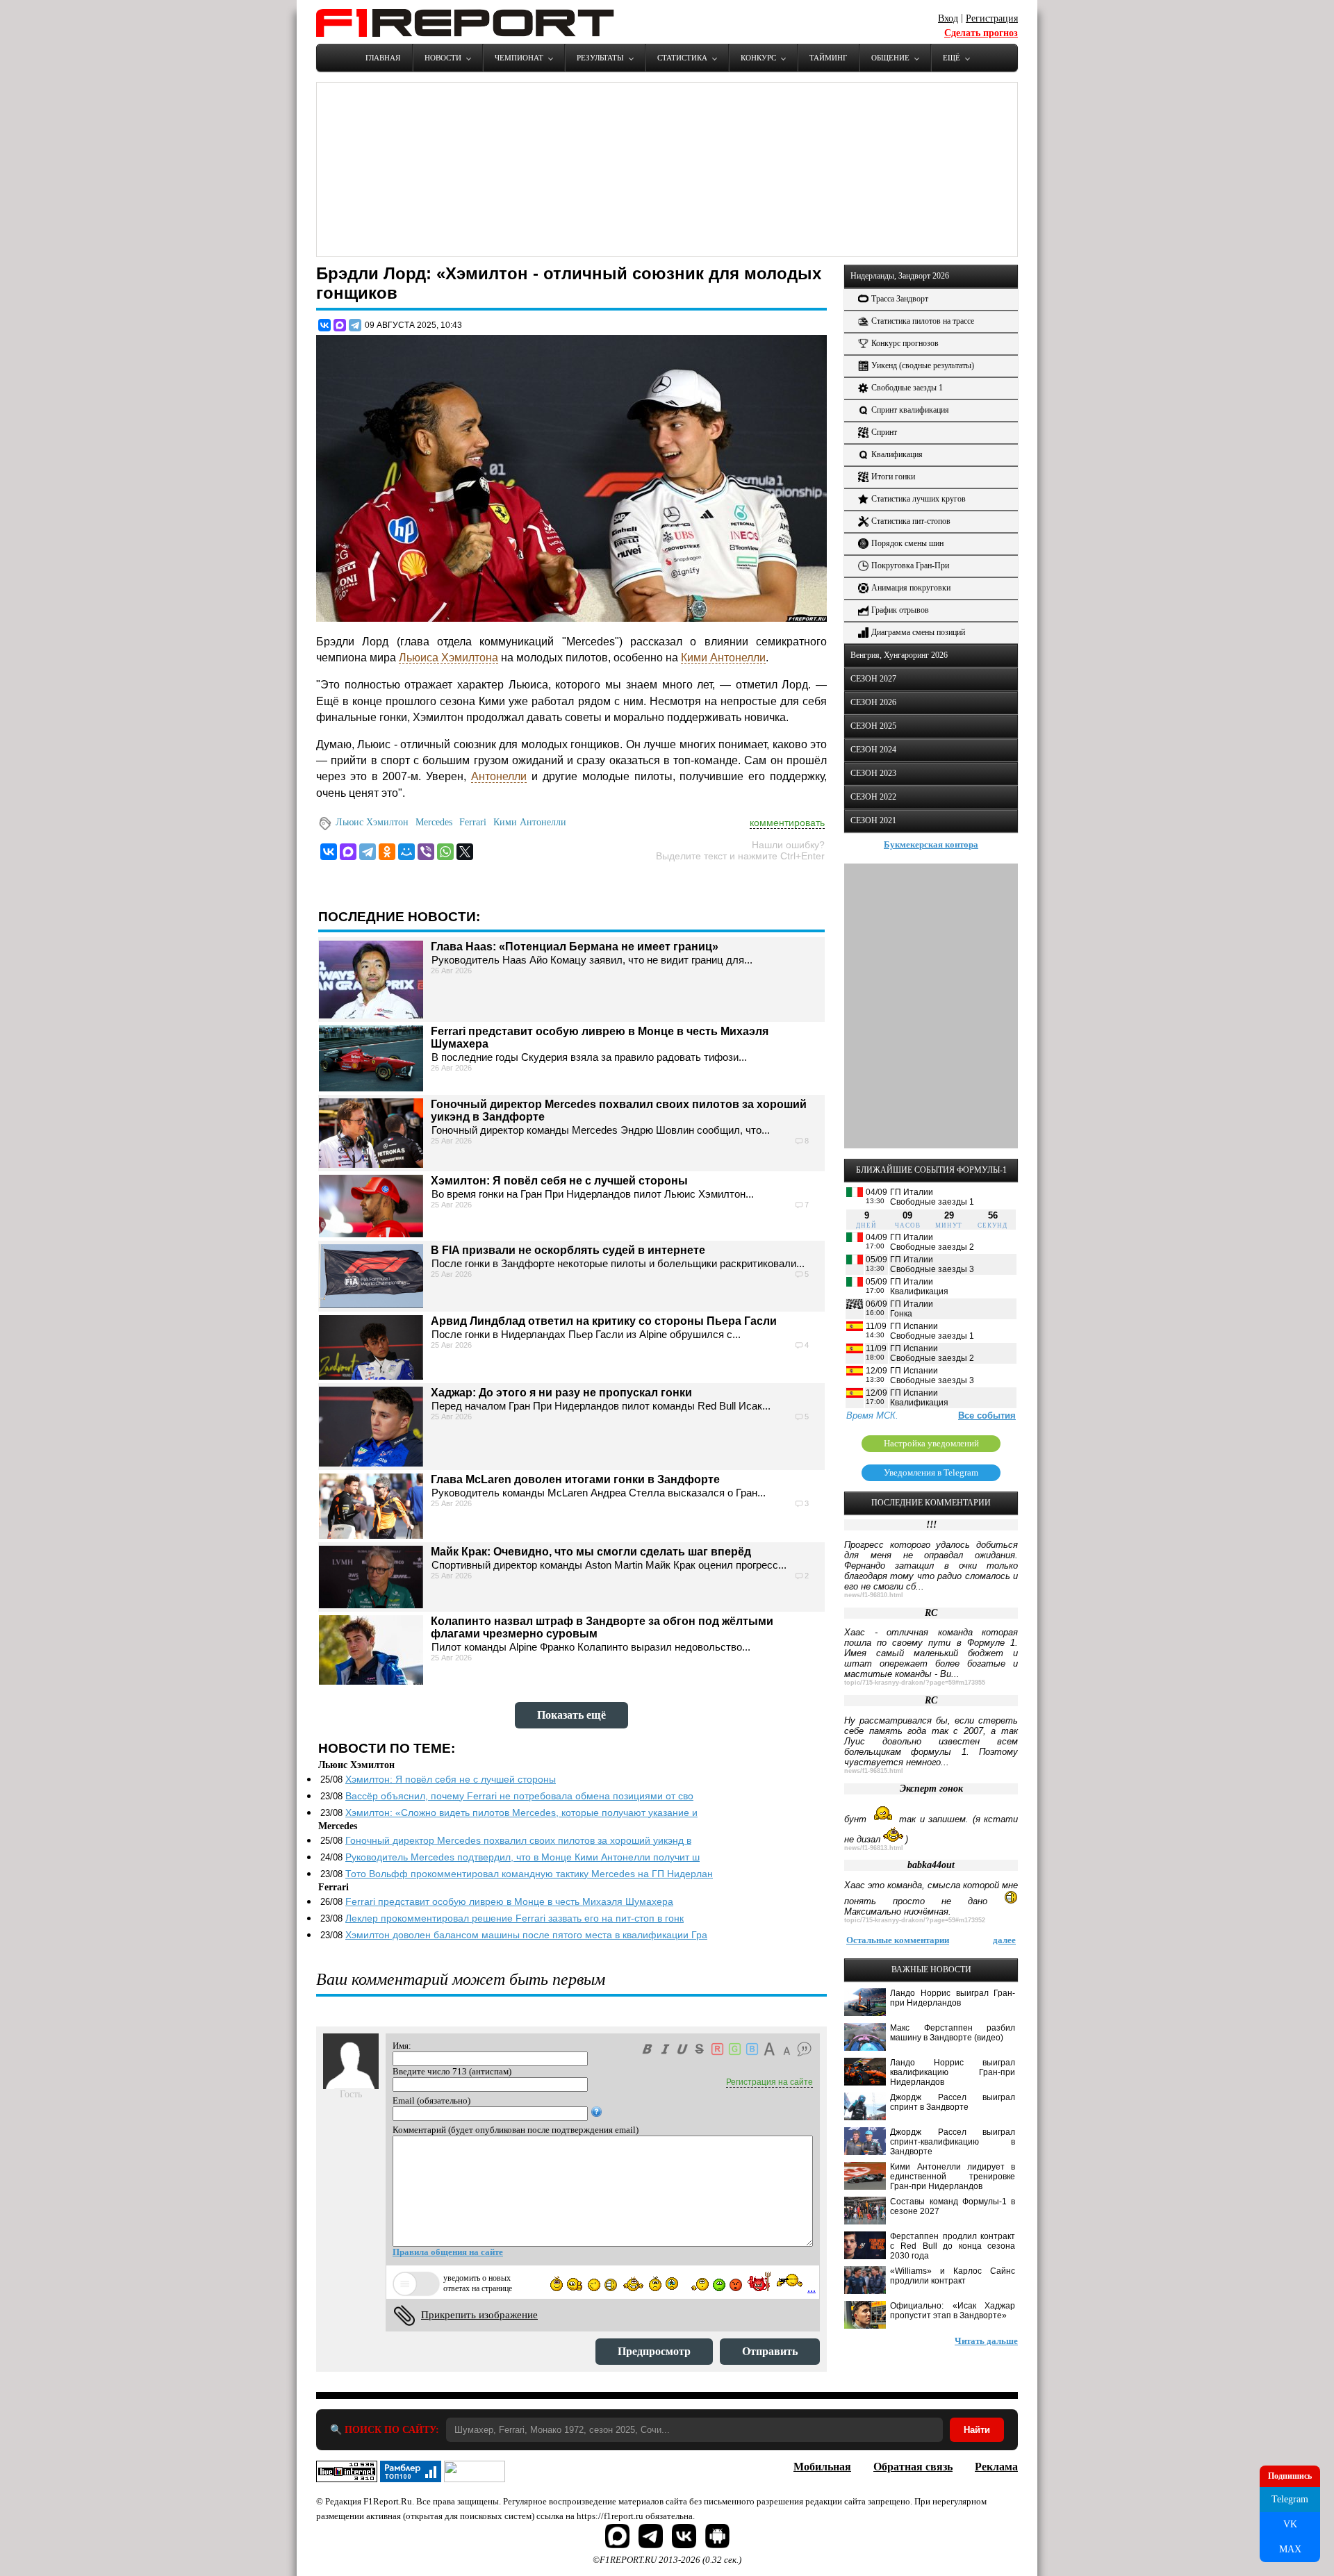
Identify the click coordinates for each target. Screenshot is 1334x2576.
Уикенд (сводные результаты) (923, 365)
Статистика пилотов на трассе (923, 321)
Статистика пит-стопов (911, 521)
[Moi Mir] (406, 852)
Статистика (682, 58)
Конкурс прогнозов (905, 343)
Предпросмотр (654, 2351)
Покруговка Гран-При (910, 565)
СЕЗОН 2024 (873, 750)
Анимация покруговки (911, 588)
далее (1004, 1940)
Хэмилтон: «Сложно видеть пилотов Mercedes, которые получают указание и (521, 1813)
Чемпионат (519, 58)
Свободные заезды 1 (907, 388)
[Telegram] (355, 325)
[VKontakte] (329, 852)
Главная (383, 58)
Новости (443, 58)
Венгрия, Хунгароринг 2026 (899, 655)
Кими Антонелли (723, 658)
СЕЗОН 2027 (873, 679)
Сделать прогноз (981, 33)
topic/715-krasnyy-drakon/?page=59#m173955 (915, 1683)
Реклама (996, 2467)
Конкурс (758, 58)
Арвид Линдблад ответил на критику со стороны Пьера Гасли (604, 1321)
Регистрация (992, 18)
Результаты (600, 58)
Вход (948, 18)
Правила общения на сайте (448, 2252)
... (812, 2288)
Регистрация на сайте (769, 2082)
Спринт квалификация (910, 410)
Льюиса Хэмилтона (448, 658)
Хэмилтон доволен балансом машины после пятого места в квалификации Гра (526, 1935)
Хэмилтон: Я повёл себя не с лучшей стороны (559, 1181)
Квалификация (897, 454)
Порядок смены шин (907, 543)
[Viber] (426, 852)
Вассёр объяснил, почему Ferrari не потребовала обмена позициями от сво (519, 1796)
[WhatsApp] (445, 852)
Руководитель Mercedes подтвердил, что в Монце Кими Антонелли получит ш (522, 1857)
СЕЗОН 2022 (873, 797)
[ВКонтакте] (324, 325)
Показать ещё (571, 1715)
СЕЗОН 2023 (873, 773)
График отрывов (900, 610)
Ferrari (473, 822)
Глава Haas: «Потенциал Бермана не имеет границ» (575, 947)
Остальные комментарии (898, 1940)
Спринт (884, 432)
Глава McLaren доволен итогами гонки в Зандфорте (575, 1479)
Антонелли (499, 776)
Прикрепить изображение (479, 2315)
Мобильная (822, 2467)
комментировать (787, 823)
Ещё (952, 58)
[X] (465, 852)
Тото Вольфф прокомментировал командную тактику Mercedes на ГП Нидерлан (529, 1874)
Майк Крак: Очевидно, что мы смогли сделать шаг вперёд (591, 1552)
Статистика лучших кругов (919, 499)
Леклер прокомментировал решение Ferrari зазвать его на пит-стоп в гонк (514, 1918)
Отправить (770, 2351)
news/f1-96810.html (874, 1595)
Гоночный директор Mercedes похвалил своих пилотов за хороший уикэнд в (518, 1840)
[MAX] (340, 325)
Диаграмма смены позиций (918, 632)
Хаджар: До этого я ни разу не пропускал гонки (561, 1393)
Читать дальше (986, 2341)
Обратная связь (913, 2467)
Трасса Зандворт (900, 299)
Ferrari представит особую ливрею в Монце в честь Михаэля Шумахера (509, 1901)
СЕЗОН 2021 (873, 820)
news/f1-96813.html (874, 1848)
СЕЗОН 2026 (873, 702)
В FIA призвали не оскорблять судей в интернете (568, 1250)
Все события (987, 1415)
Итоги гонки (893, 477)
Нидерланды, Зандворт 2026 (900, 276)
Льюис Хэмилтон (372, 822)
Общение (890, 58)
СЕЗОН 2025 (873, 726)
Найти (977, 2430)
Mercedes (434, 822)
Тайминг (828, 58)
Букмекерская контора (931, 844)
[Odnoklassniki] (387, 852)
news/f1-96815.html (874, 1771)
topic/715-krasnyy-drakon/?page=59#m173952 (915, 1920)
